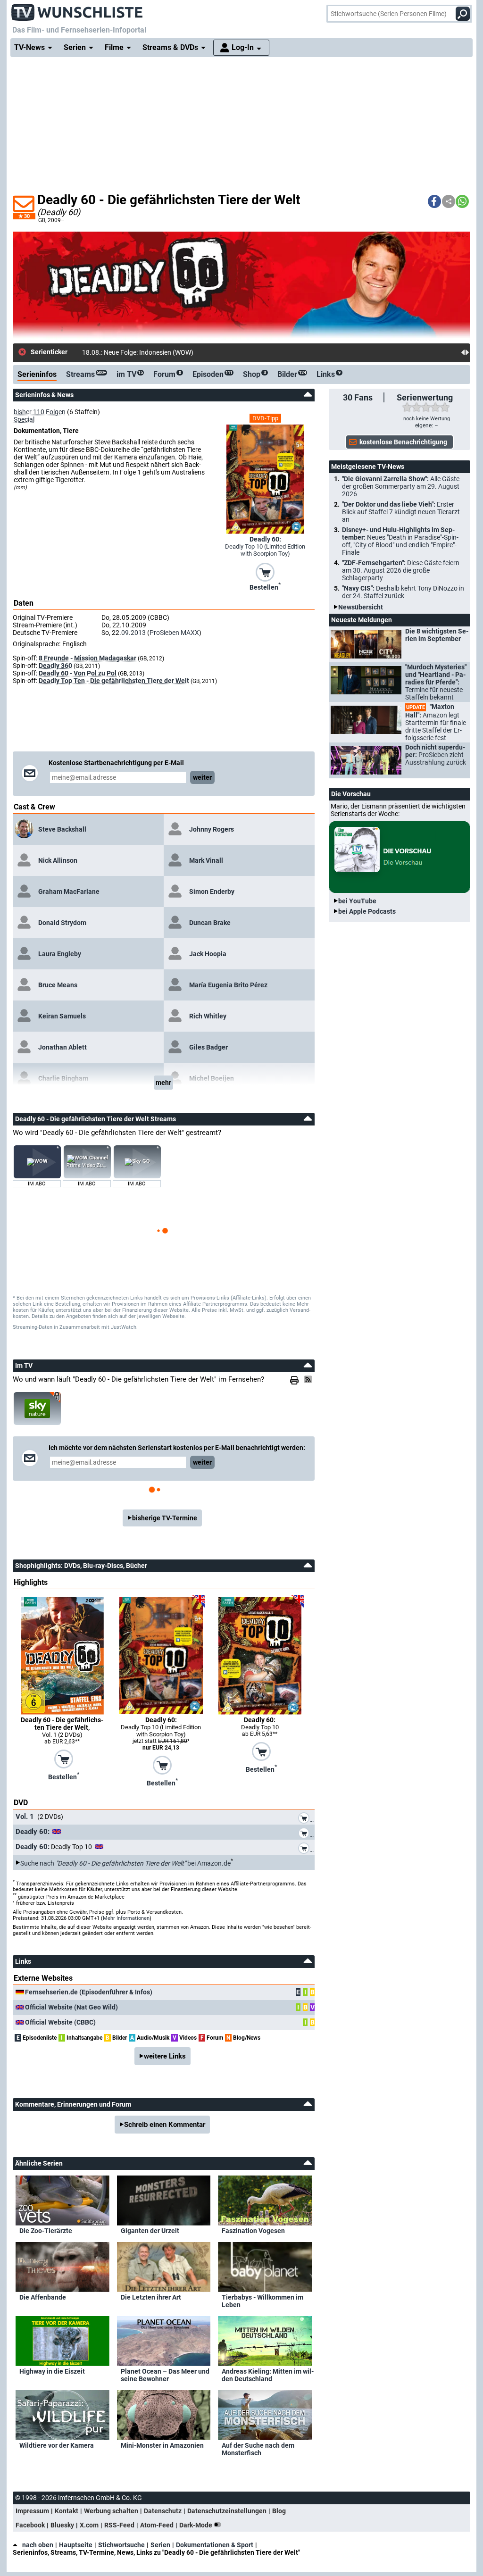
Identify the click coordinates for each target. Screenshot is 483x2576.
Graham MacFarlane (69, 892)
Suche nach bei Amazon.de (125, 1863)
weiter (202, 777)
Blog (279, 2511)
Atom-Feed (157, 2525)
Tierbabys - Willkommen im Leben (262, 2301)
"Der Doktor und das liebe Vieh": (401, 512)
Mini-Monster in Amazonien (162, 2445)
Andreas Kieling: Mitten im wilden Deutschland (268, 2375)
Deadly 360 (55, 666)
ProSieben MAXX (174, 633)
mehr (163, 1083)
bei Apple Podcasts (367, 911)
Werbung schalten (111, 2511)
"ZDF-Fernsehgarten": (401, 570)
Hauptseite (76, 2545)
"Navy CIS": (403, 592)
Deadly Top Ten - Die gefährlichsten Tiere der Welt (114, 681)
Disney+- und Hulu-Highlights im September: (400, 541)
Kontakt (67, 2511)
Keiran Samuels (62, 1016)
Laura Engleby (60, 954)
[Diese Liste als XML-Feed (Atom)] (309, 1379)
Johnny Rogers (212, 829)
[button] (434, 201)
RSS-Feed (119, 2525)
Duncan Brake (210, 923)
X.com (89, 2525)
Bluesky (62, 2525)
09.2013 (133, 633)
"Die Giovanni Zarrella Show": (401, 486)
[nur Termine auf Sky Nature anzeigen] (37, 1409)
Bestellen (265, 586)
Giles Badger (208, 1047)
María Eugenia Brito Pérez (228, 985)
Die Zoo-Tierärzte (46, 2231)
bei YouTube (357, 901)
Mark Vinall (206, 860)
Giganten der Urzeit (150, 2231)
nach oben (38, 2545)
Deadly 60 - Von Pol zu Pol (78, 673)
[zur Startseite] (77, 9)
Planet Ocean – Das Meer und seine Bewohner (165, 2375)
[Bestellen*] (265, 571)
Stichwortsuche (121, 2545)
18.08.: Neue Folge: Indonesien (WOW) (138, 352)
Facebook (30, 2525)
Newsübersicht (361, 607)
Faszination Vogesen (253, 2231)
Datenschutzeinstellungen (227, 2511)
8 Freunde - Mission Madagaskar (87, 658)
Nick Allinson (58, 860)
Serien (160, 2545)
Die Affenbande (43, 2297)
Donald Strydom (62, 923)
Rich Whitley (208, 1016)
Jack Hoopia (208, 954)
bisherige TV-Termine (165, 1518)
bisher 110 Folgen (40, 412)
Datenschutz (163, 2511)
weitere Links (165, 2056)
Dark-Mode (196, 2525)
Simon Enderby (212, 892)
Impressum (32, 2511)
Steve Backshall (62, 829)
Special (24, 419)
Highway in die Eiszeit (52, 2371)
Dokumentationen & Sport (215, 2545)
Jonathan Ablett (62, 1047)
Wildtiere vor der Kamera (57, 2445)
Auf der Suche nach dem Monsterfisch (258, 2449)
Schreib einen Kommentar (165, 2125)
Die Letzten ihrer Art (151, 2297)
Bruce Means (58, 985)
